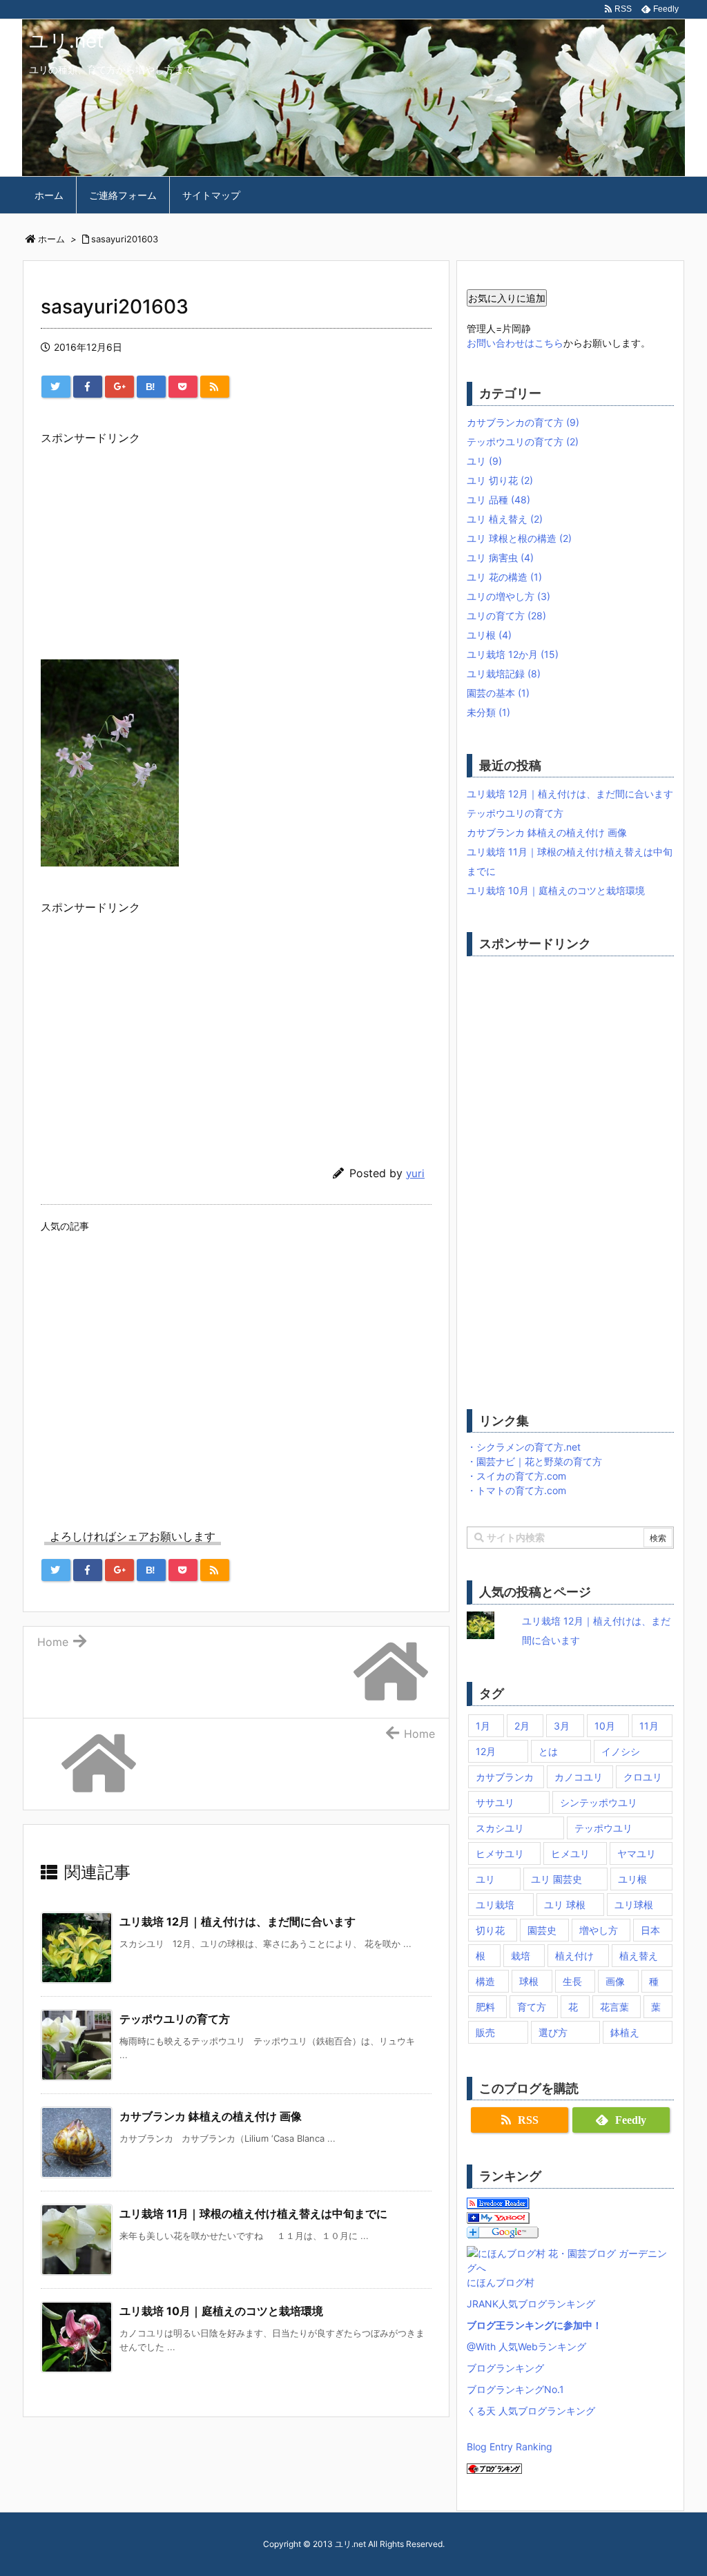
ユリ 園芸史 (556, 1879)
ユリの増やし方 (509, 596)
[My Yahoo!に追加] (498, 2217)
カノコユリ (579, 1777)
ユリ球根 (634, 1905)
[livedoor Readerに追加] (498, 2203)
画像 (615, 1981)
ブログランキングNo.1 (515, 2389)
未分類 (488, 712)
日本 (650, 1930)
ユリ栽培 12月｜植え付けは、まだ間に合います (238, 1921)
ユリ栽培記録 (504, 674)
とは (548, 1751)
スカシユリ (500, 1828)
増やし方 (599, 1930)
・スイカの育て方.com (516, 1476)
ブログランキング (505, 2368)
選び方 (553, 2032)
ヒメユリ (570, 1853)
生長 (572, 1981)
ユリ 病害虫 (500, 558)
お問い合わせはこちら (515, 343)
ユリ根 (489, 635)
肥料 (485, 2007)
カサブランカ (505, 1777)
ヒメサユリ (500, 1853)
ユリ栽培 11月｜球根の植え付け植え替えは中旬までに (253, 2214)
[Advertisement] (236, 545)
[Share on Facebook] (88, 387)
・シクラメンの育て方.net (524, 1447)
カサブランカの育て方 (523, 422)
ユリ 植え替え (505, 519)
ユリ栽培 (495, 1905)
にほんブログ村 (501, 2282)
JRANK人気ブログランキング (531, 2304)
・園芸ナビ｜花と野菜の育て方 (534, 1461)
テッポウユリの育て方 (175, 2019)
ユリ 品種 (498, 500)
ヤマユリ (637, 1853)
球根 (529, 1981)
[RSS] (215, 387)
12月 (486, 1751)
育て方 (532, 2007)
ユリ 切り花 (500, 480)
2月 (522, 1726)
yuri (415, 1173)
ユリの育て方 (506, 616)
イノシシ (621, 1751)
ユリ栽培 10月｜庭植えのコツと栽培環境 (221, 2311)
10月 (605, 1726)
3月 (562, 1726)
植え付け (574, 1956)
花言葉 (614, 2007)
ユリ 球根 (565, 1905)
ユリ (484, 461)
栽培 (521, 1956)
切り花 (490, 1930)
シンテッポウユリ (599, 1802)
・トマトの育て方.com (516, 1490)
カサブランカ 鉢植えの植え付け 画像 (211, 2116)
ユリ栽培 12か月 (513, 654)
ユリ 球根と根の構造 (519, 538)
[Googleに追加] (503, 2232)
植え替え (639, 1956)
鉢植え (625, 2032)
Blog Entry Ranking (510, 2447)
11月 (649, 1726)
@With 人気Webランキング (526, 2346)
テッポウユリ (603, 1828)
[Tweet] (56, 387)
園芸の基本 (498, 693)
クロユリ (643, 1777)
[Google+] (119, 387)
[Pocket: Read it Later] (183, 387)
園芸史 (542, 1930)
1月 (483, 1726)
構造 (485, 1981)
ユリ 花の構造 (504, 577)
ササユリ (495, 1802)
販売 (485, 2032)
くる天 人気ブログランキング (531, 2411)
